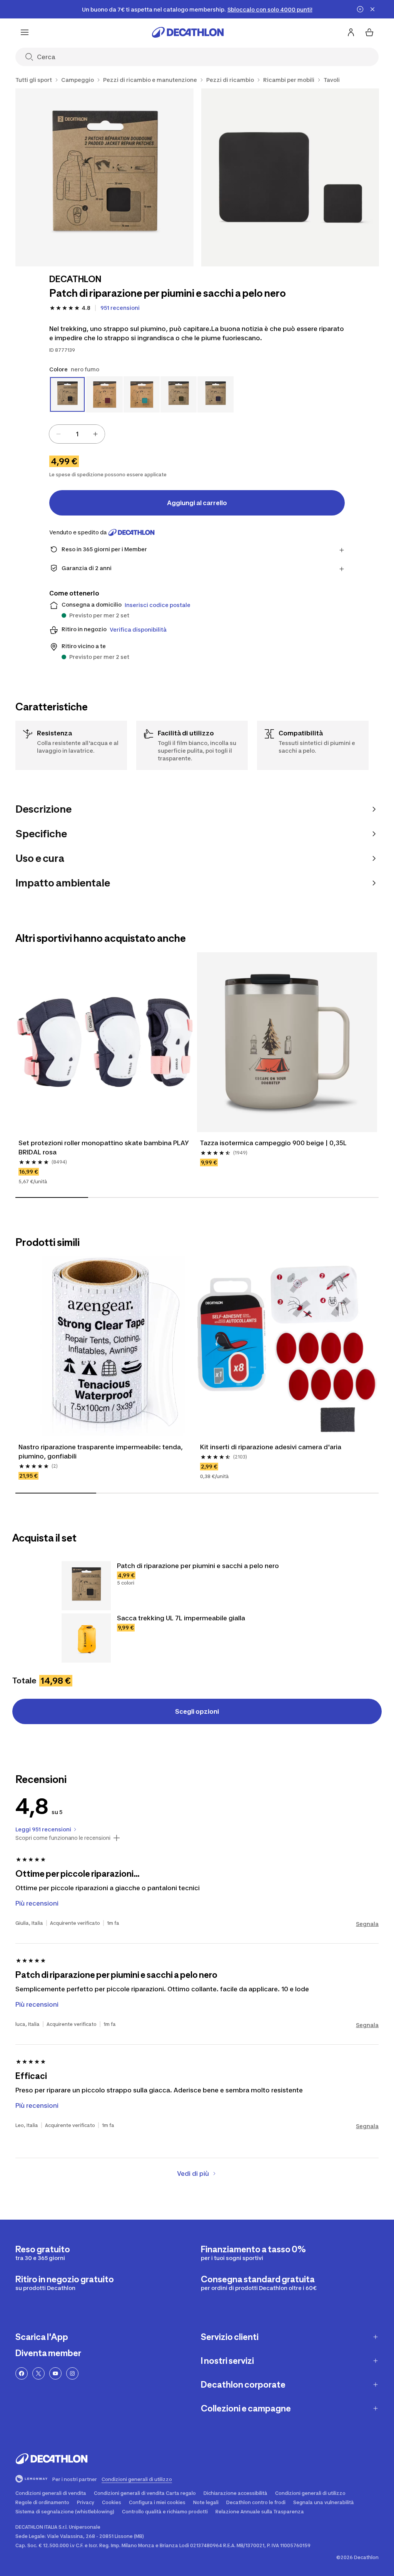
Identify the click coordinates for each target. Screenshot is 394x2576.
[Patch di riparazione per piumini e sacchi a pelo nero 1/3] (104, 177)
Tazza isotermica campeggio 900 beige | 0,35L (273, 1143)
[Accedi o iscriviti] (351, 32)
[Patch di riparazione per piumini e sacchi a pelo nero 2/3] (290, 177)
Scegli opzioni (197, 1711)
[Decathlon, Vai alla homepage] (188, 32)
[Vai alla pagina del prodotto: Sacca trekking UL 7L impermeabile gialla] (86, 1638)
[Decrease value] (58, 434)
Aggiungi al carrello (197, 503)
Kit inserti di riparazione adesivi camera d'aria (271, 1447)
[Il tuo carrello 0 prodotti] (369, 32)
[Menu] (25, 32)
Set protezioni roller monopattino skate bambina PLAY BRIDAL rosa (104, 1147)
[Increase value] (95, 434)
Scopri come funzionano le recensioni (63, 1838)
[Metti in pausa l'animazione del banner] (360, 9)
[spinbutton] (77, 434)
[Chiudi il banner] (372, 9)
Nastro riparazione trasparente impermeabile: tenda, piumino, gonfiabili (101, 1452)
